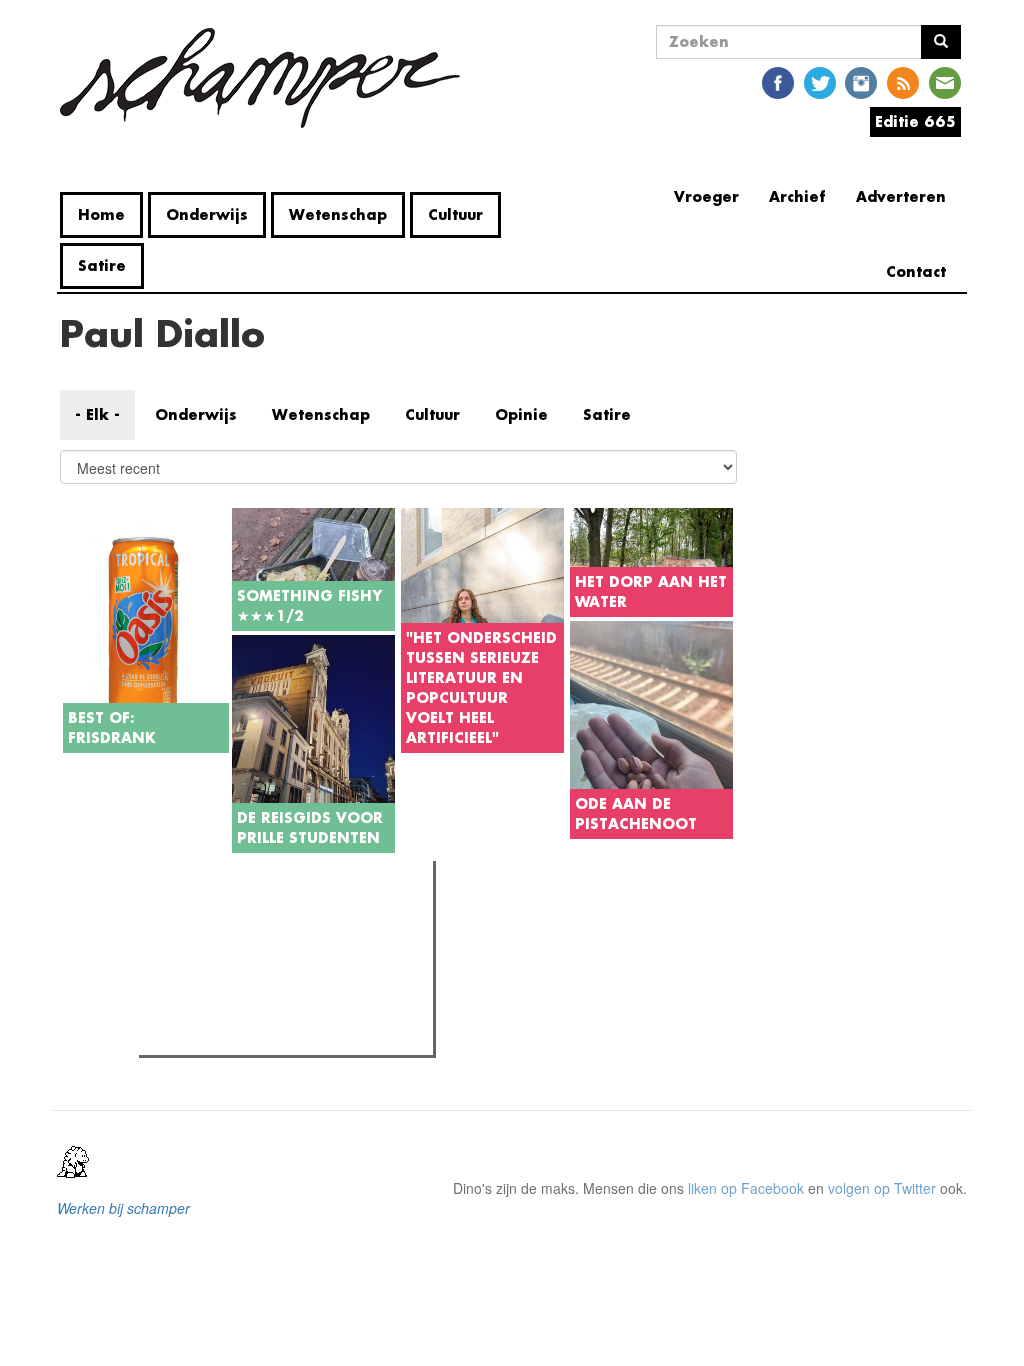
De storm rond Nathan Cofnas (273, 1008)
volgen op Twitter (882, 1188)
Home (101, 214)
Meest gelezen (207, 921)
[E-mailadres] (945, 81)
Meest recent (319, 921)
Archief (797, 196)
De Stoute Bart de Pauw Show (273, 1034)
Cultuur (455, 214)
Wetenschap (338, 214)
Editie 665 (915, 121)
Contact (916, 271)
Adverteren (901, 196)
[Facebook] (778, 81)
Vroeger (706, 196)
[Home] (267, 78)
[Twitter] (820, 81)
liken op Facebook (746, 1188)
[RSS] (903, 81)
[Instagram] (861, 81)
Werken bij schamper (123, 1208)
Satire (102, 265)
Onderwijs (207, 214)
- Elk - (97, 414)
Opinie (521, 414)
